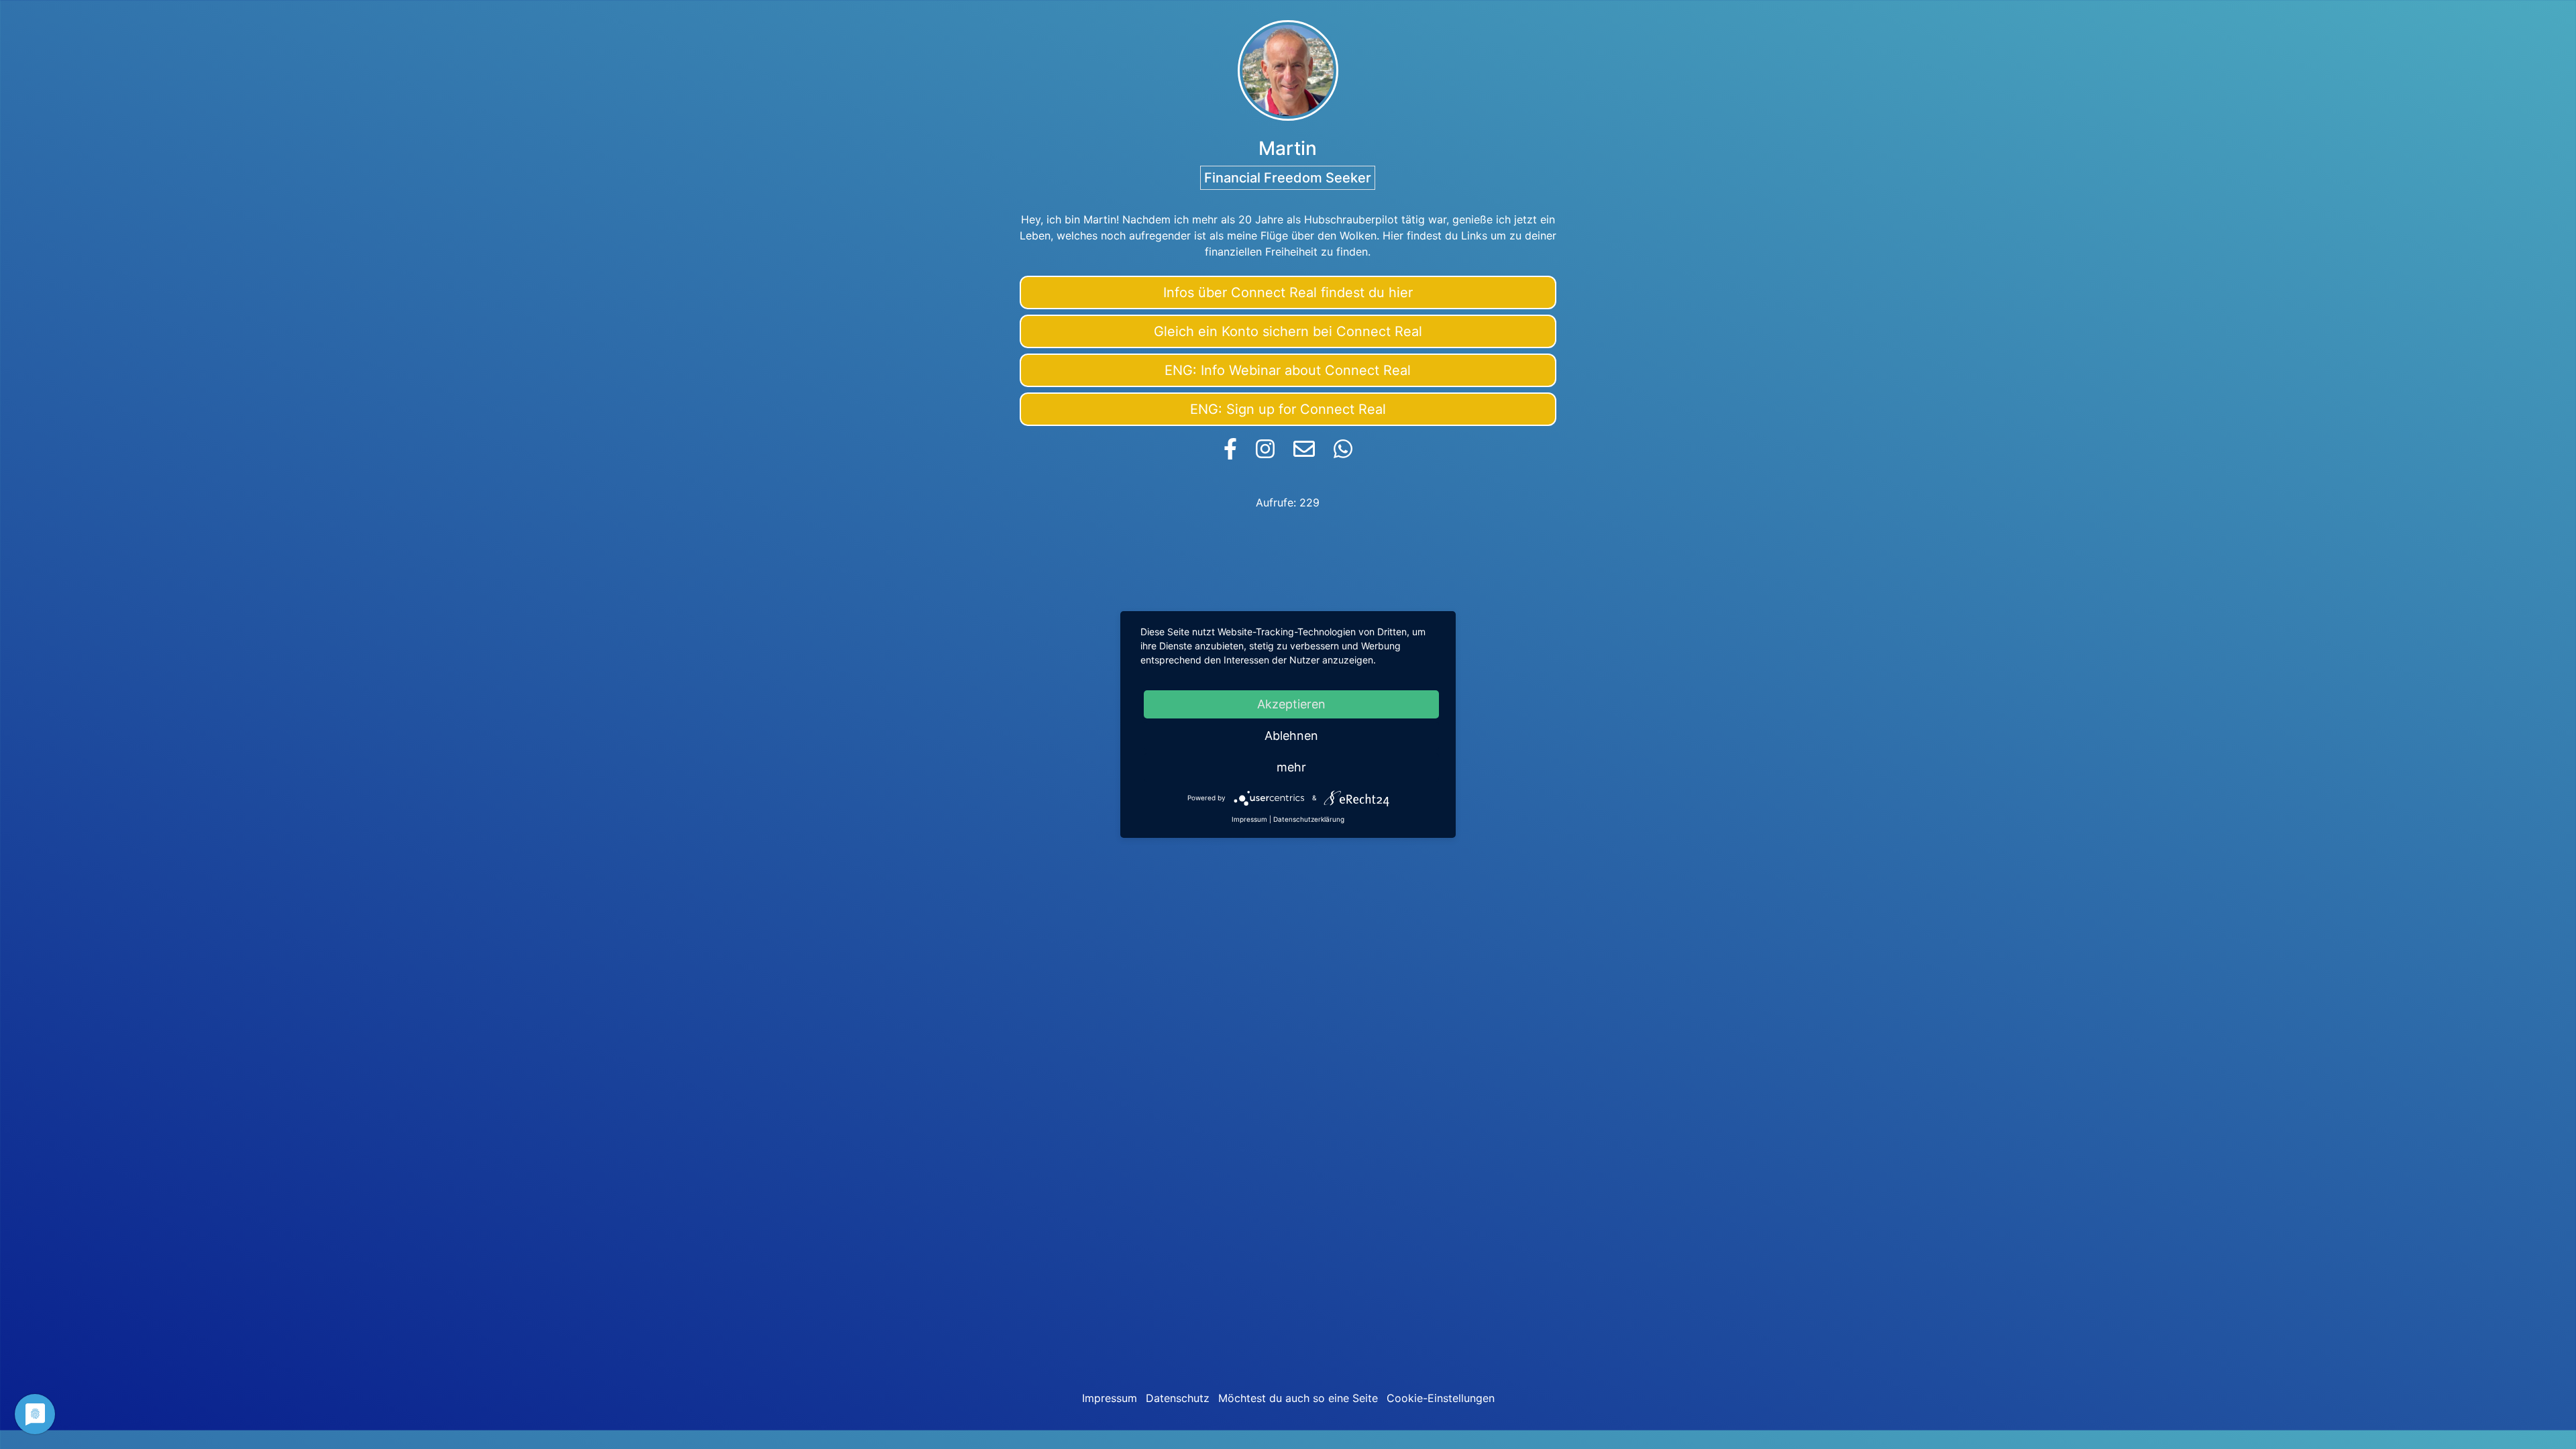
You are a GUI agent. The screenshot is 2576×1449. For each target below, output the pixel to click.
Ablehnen (1291, 736)
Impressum (1110, 1398)
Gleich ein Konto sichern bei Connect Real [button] (1288, 331)
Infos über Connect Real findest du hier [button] (1288, 292)
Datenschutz (1178, 1398)
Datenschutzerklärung (1309, 819)
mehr (1291, 767)
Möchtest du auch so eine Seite (1298, 1398)
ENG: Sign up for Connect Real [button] (1288, 409)
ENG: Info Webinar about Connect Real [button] (1288, 370)
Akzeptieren (1291, 704)
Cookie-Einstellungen (1441, 1398)
